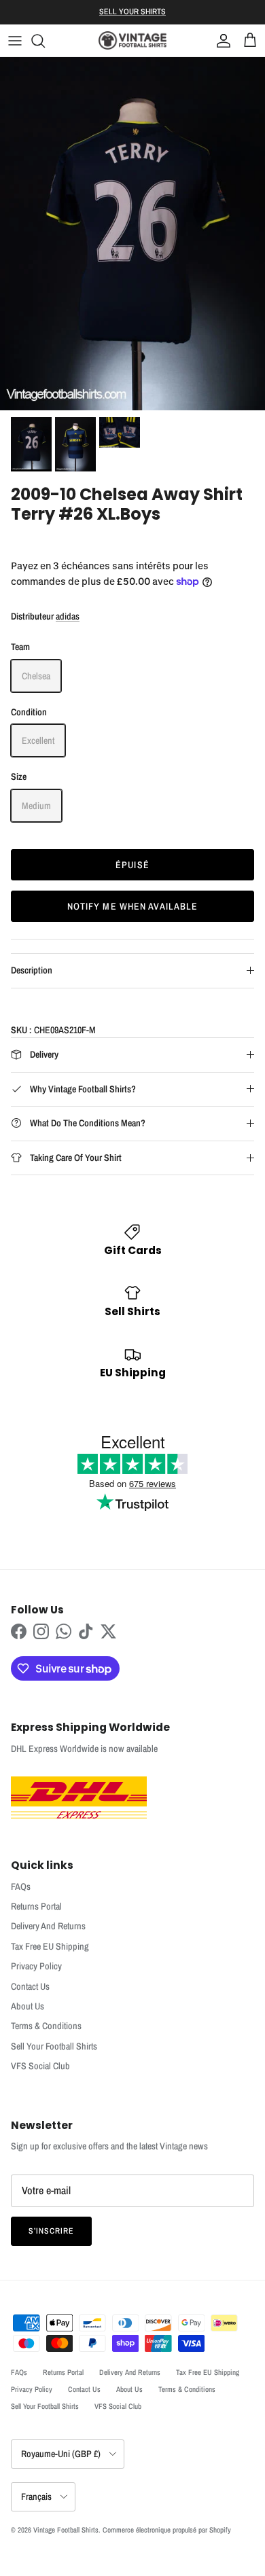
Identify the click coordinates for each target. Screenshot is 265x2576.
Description (32, 970)
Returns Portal (36, 1906)
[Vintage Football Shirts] (132, 40)
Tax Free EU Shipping (50, 1946)
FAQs (21, 1886)
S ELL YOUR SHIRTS (132, 12)
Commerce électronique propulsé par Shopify (167, 2530)
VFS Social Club (40, 2066)
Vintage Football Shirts (66, 2530)
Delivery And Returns (48, 1926)
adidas (68, 616)
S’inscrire (51, 2231)
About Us (28, 2006)
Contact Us (30, 1986)
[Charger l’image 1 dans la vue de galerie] (132, 234)
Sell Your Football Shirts (54, 2046)
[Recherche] (45, 41)
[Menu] (15, 41)
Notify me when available (133, 906)
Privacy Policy (36, 1966)
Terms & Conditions (46, 2026)
